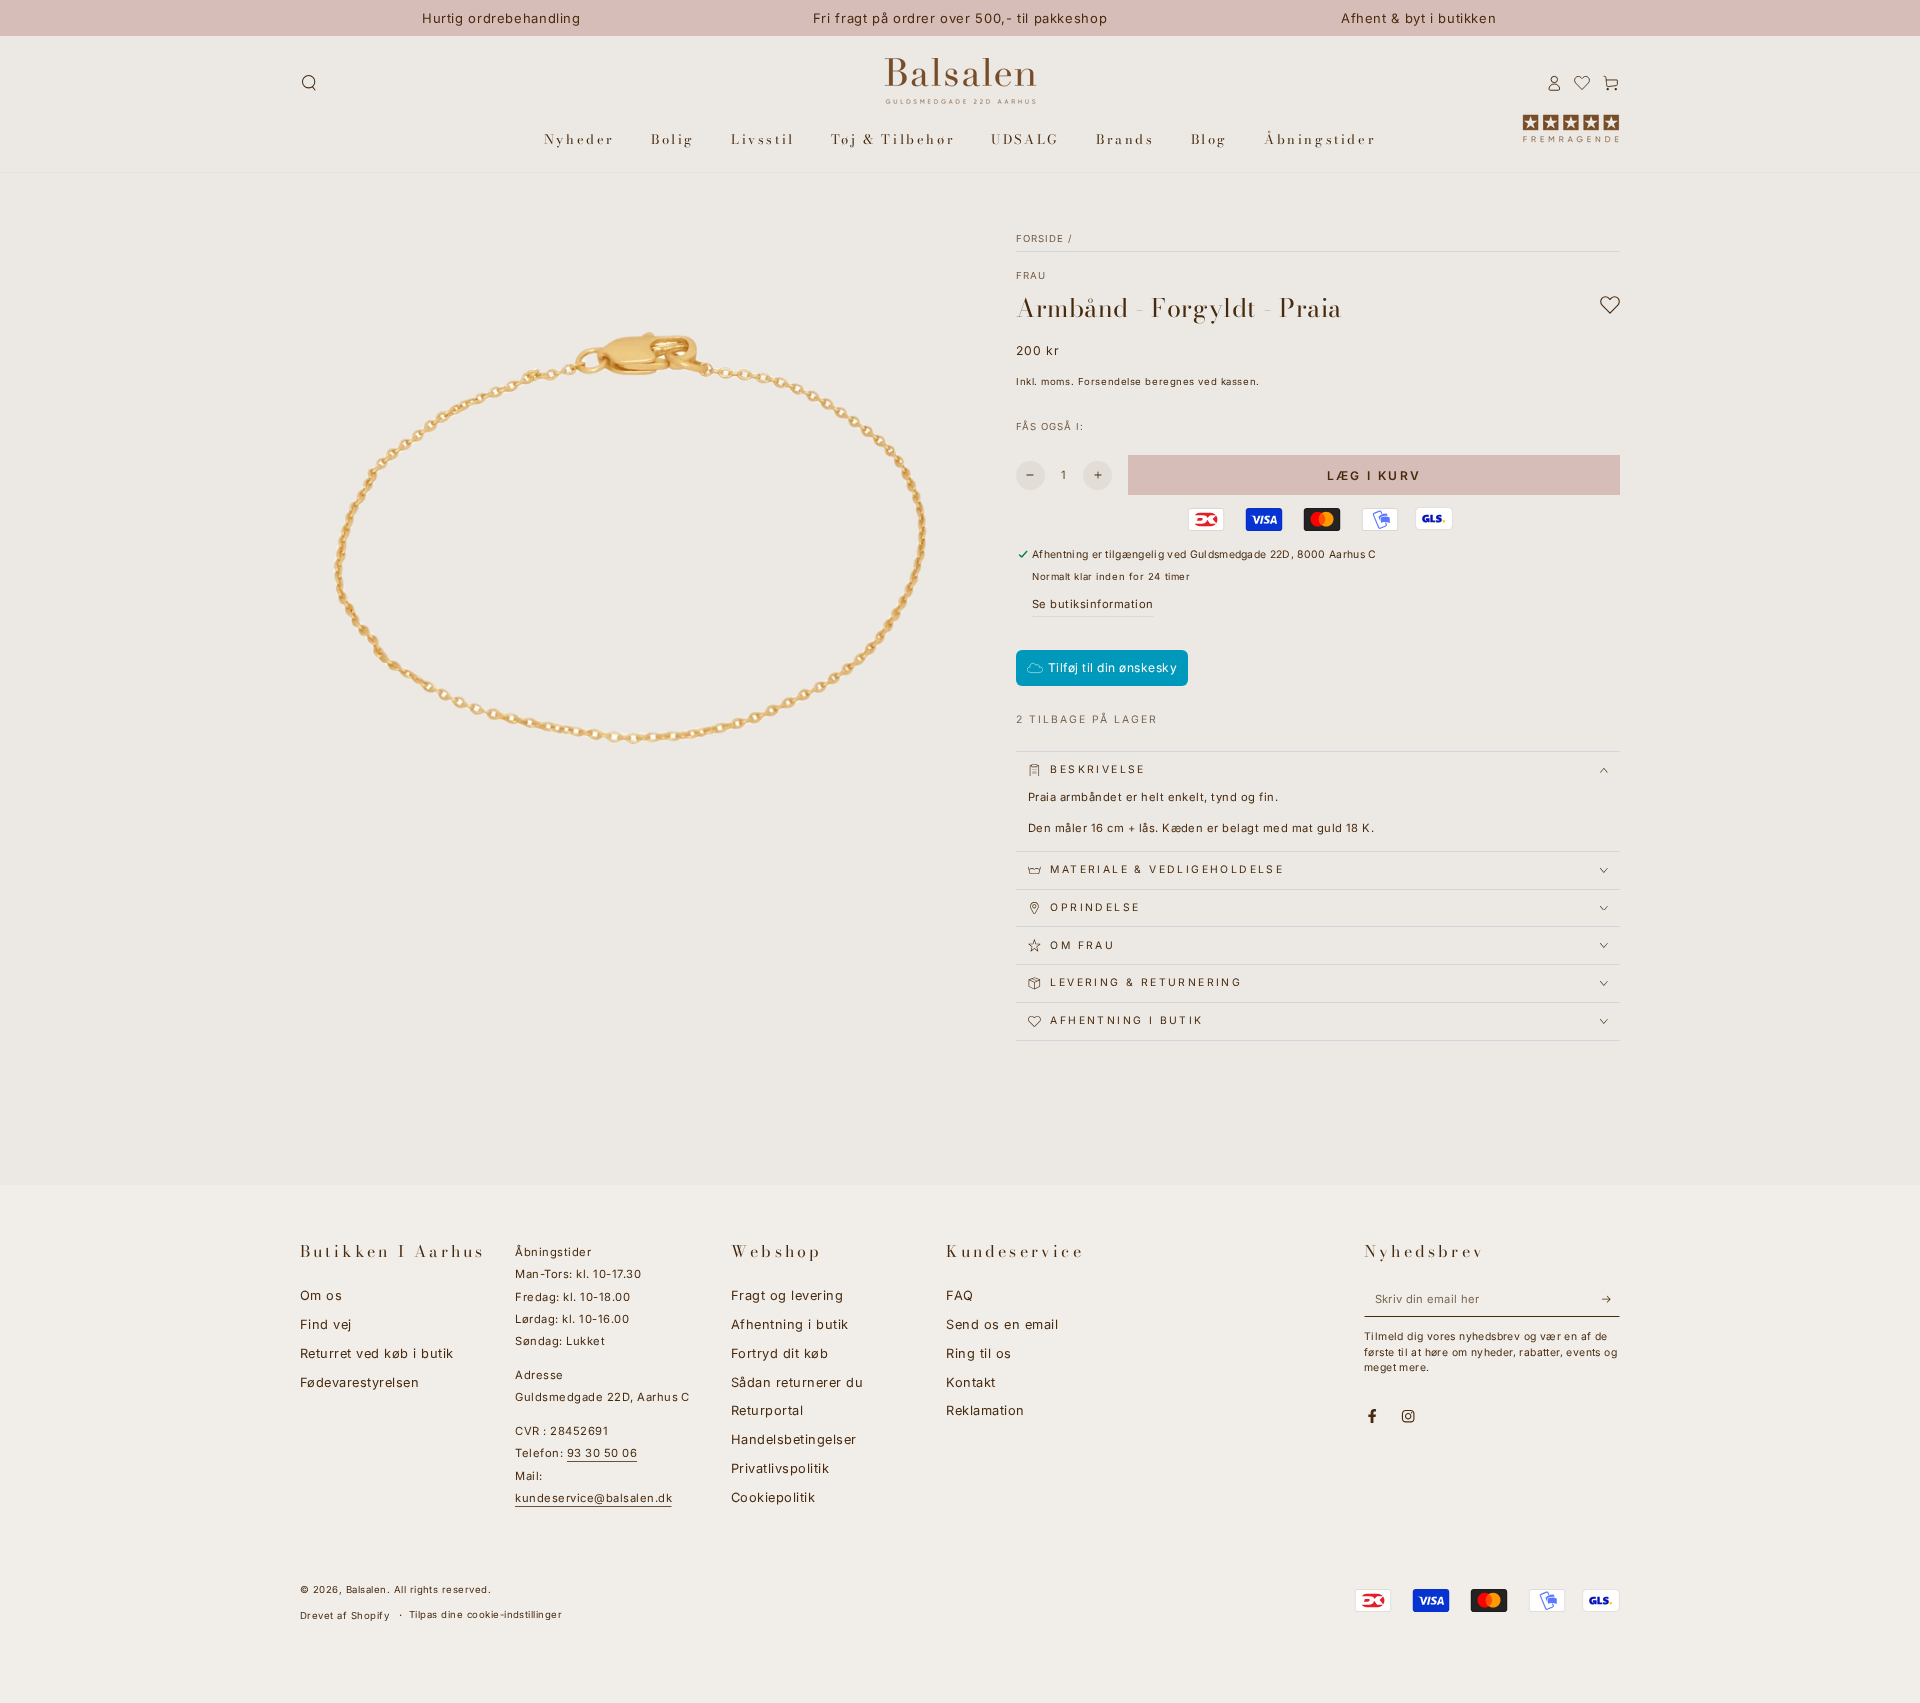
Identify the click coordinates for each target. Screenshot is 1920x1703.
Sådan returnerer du (797, 1382)
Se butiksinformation (1093, 604)
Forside (1040, 238)
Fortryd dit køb (779, 1353)
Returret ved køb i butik (377, 1353)
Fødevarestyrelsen (359, 1382)
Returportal (767, 1410)
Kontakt (970, 1382)
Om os (321, 1295)
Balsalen (366, 1589)
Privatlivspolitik (780, 1468)
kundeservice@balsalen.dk (593, 1498)
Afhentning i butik (790, 1324)
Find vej (326, 1324)
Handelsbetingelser (794, 1439)
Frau (1031, 275)
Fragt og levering (787, 1295)
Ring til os (978, 1353)
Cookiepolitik (773, 1497)
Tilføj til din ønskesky (1112, 667)
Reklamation (985, 1410)
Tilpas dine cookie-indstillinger (485, 1614)
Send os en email (1002, 1324)
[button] (309, 82)
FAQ (959, 1295)
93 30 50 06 (602, 1453)
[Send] (1611, 1298)
